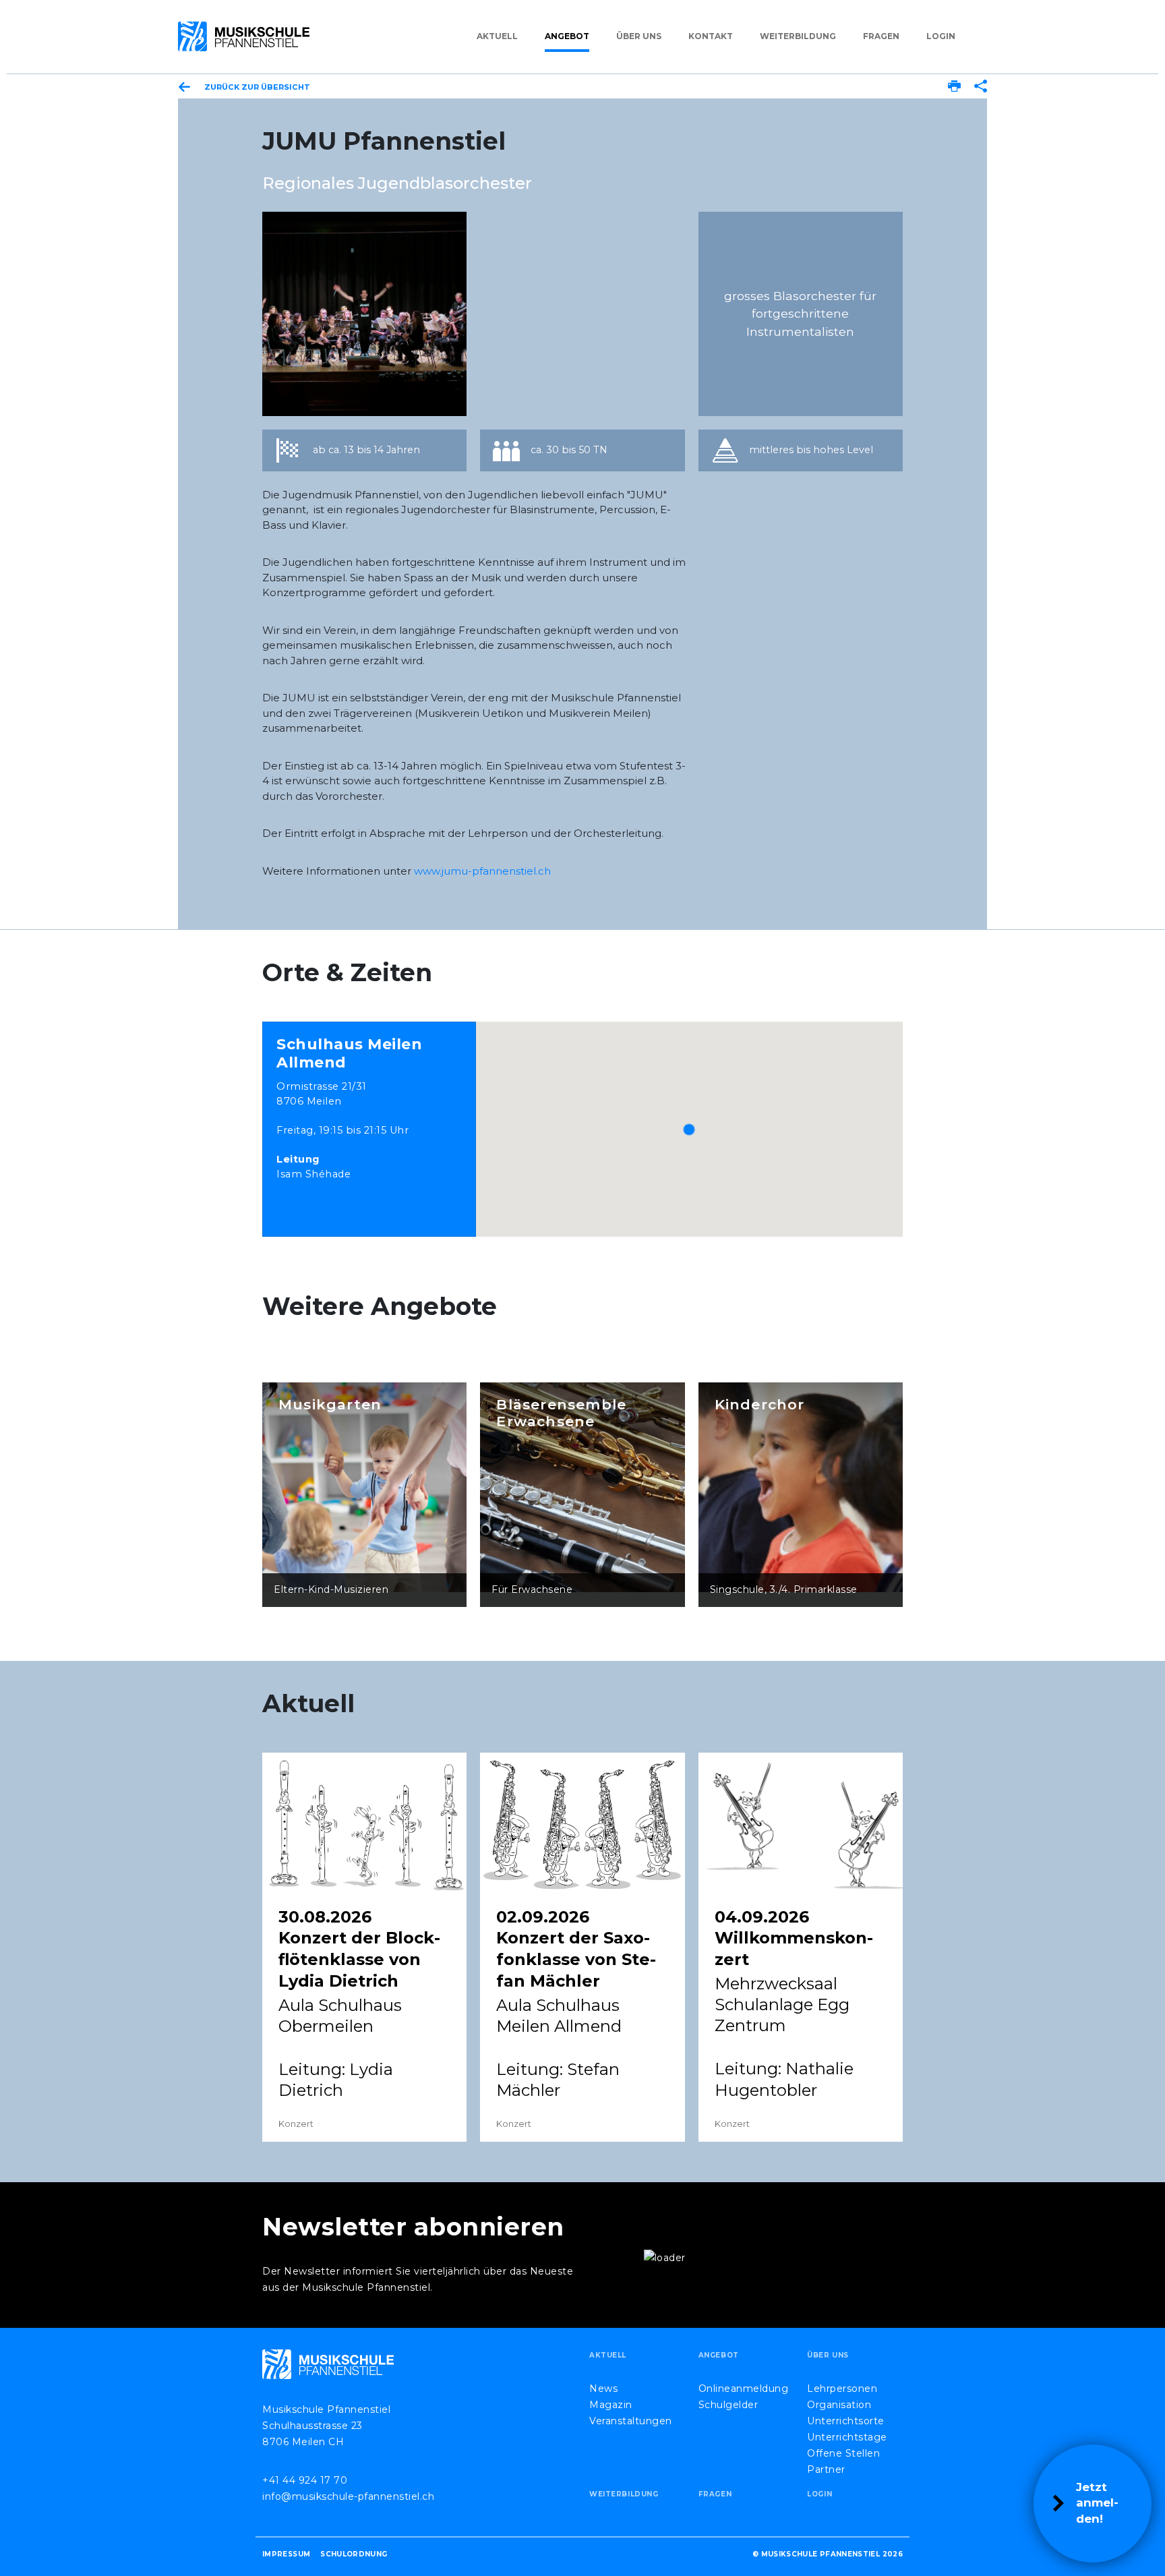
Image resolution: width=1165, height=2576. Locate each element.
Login (941, 36)
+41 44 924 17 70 (305, 2480)
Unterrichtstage (847, 2437)
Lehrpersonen (842, 2389)
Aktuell (497, 36)
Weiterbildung (798, 36)
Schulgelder (728, 2405)
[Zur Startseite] (244, 36)
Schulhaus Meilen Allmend (349, 1053)
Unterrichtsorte (846, 2421)
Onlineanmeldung (744, 2389)
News (603, 2389)
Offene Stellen (843, 2453)
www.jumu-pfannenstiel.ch (482, 871)
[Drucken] (954, 88)
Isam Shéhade (313, 1174)
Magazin (611, 2405)
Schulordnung (354, 2554)
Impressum (286, 2554)
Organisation (839, 2405)
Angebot (567, 36)
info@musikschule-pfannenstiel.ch (348, 2496)
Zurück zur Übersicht (257, 87)
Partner (826, 2469)
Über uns (639, 36)
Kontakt (711, 36)
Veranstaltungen (631, 2421)
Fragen (881, 36)
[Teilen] (981, 88)
